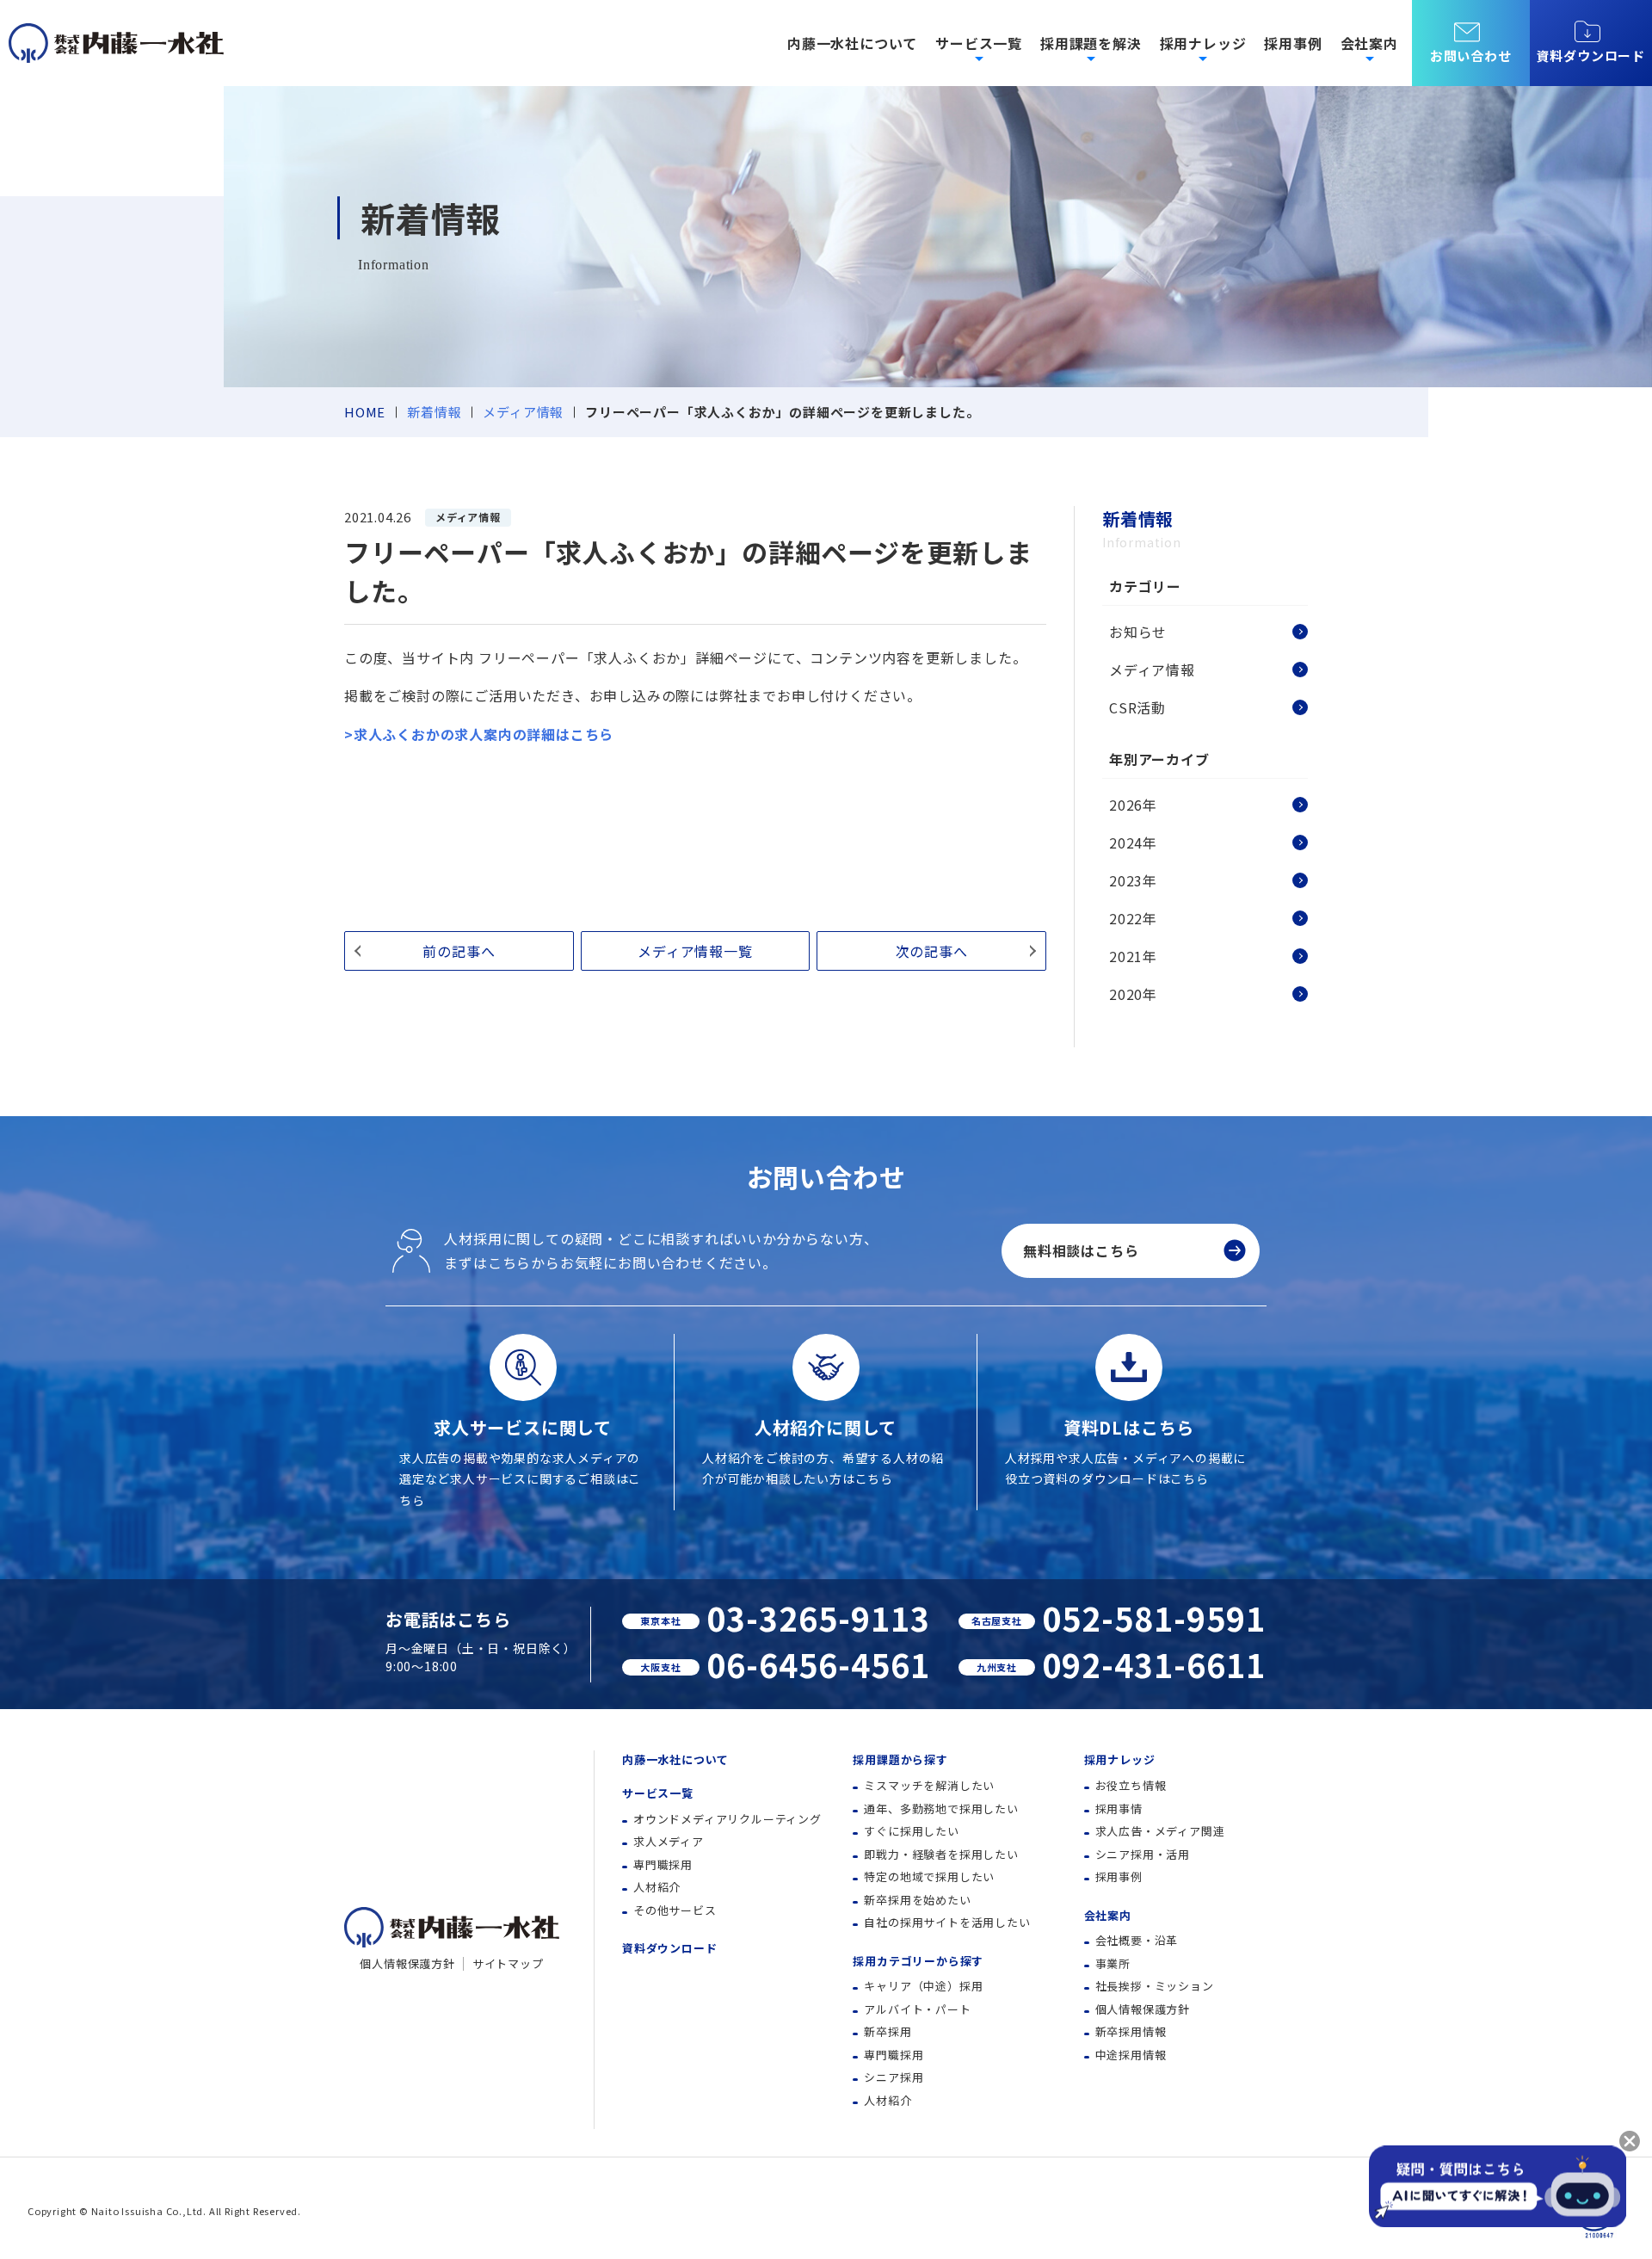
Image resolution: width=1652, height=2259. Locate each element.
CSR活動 (1137, 707)
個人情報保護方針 (407, 1963)
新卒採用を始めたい (917, 1900)
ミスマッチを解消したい (929, 1785)
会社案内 (1108, 1915)
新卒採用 (888, 2031)
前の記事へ (459, 951)
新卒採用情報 (1131, 2031)
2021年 (1133, 956)
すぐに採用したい (911, 1831)
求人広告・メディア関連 (1160, 1831)
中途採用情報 (1131, 2055)
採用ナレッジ (1120, 1759)
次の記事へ (932, 951)
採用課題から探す (900, 1759)
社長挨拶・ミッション (1155, 1986)
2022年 (1133, 918)
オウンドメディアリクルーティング (727, 1819)
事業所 (1113, 1963)
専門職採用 (663, 1864)
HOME (365, 412)
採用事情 (1119, 1808)
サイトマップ (508, 1963)
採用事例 (1293, 43)
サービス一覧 (658, 1793)
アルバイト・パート (917, 2009)
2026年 (1133, 805)
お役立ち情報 (1131, 1785)
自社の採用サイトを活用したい (947, 1922)
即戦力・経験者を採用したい (941, 1854)
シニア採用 (894, 2077)
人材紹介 (657, 1887)
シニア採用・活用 (1143, 1854)
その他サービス (675, 1910)
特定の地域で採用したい (929, 1876)
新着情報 (434, 412)
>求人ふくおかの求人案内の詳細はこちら (479, 734)
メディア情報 (523, 412)
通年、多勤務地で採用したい (941, 1808)
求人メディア (669, 1841)
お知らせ (1138, 632)
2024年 (1133, 842)
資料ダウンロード (1591, 56)
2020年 (1133, 994)
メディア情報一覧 (695, 951)
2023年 (1133, 880)
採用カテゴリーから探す (918, 1961)
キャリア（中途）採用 (923, 1986)
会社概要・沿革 (1137, 1940)
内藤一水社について (852, 43)
